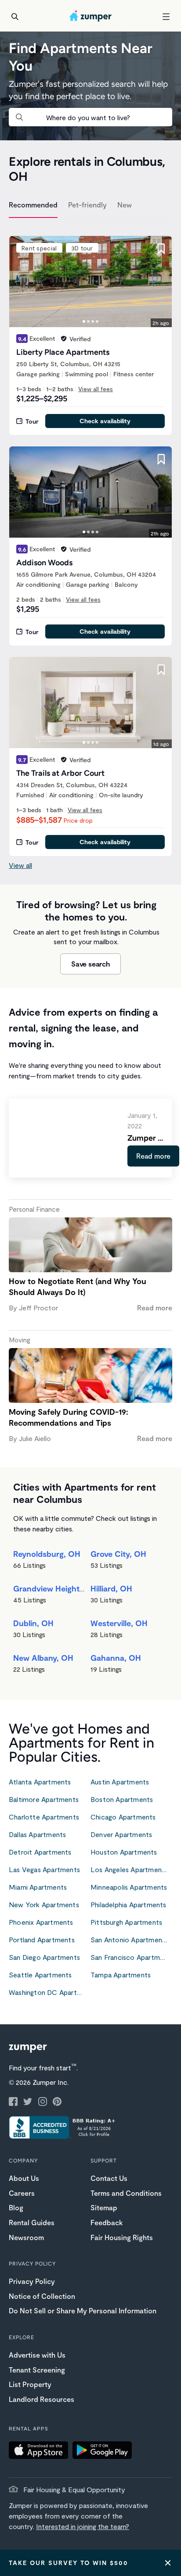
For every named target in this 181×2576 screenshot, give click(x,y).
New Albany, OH (43, 1658)
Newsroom (26, 2237)
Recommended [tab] (33, 205)
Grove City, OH (118, 1554)
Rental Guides (32, 2222)
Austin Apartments (120, 1782)
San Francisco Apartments (131, 1957)
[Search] (15, 17)
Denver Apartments (121, 1834)
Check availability (105, 421)
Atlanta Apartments (40, 1782)
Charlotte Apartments (44, 1817)
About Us (24, 2178)
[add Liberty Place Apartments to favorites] (161, 249)
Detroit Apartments (40, 1852)
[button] (41, 2451)
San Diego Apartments (44, 1957)
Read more (153, 1156)
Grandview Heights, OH (57, 1588)
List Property (30, 2384)
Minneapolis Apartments (129, 1887)
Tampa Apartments (121, 1975)
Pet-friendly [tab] (87, 205)
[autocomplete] (90, 117)
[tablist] (90, 206)
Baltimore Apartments (44, 1799)
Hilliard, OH (111, 1588)
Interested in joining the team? (83, 2526)
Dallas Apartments (37, 1834)
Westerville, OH (119, 1623)
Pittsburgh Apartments (126, 1922)
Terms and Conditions (126, 2193)
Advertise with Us (37, 2355)
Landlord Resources (42, 2399)
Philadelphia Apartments (129, 1904)
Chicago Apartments (123, 1817)
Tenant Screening (37, 2370)
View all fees (96, 389)
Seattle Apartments (40, 1975)
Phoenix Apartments (41, 1922)
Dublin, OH (33, 1623)
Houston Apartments (124, 1852)
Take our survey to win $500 (69, 2563)
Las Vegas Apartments (44, 1869)
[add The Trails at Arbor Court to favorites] (161, 670)
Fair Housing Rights (122, 2237)
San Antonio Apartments (129, 1939)
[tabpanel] (90, 541)
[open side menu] (166, 17)
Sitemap (104, 2207)
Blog (16, 2207)
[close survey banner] (168, 2563)
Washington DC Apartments (50, 1992)
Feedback (107, 2222)
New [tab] (125, 205)
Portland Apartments (42, 1939)
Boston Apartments (122, 1799)
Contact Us (109, 2178)
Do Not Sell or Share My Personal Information (83, 2310)
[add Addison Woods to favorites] (161, 459)
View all (20, 865)
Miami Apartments (38, 1887)
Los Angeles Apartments (129, 1869)
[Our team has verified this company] (64, 339)
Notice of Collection (42, 2296)
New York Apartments (44, 1904)
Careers (22, 2193)
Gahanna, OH (116, 1658)
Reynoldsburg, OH (47, 1554)
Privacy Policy (32, 2281)
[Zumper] (90, 17)
